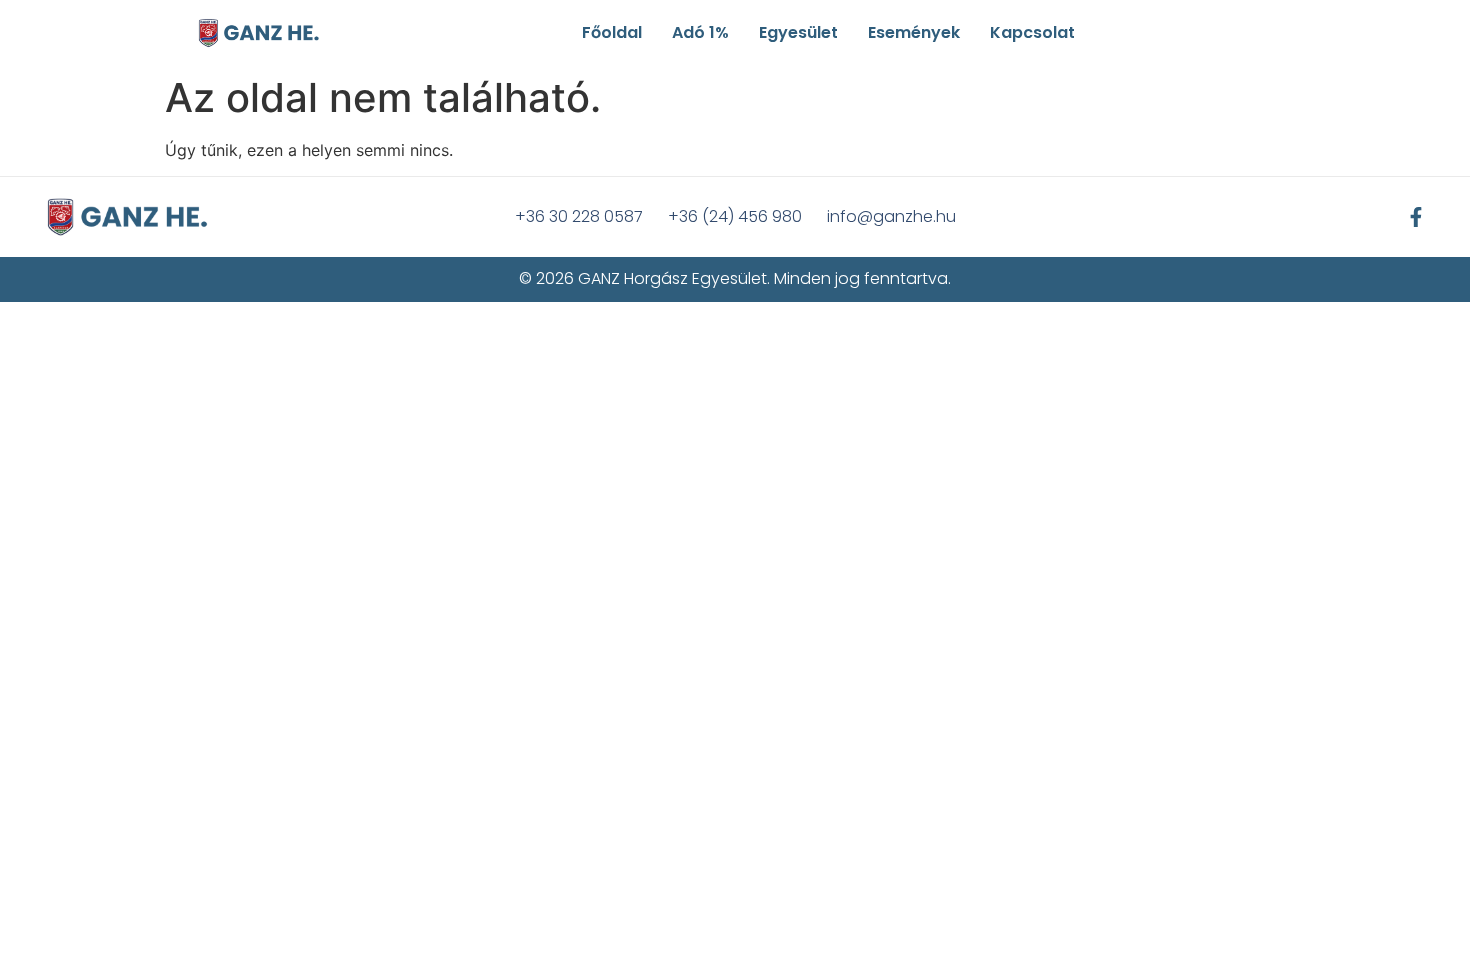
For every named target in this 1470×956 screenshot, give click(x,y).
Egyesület (798, 32)
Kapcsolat (1032, 32)
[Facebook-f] (1416, 217)
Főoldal (612, 32)
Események (914, 32)
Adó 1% (700, 32)
